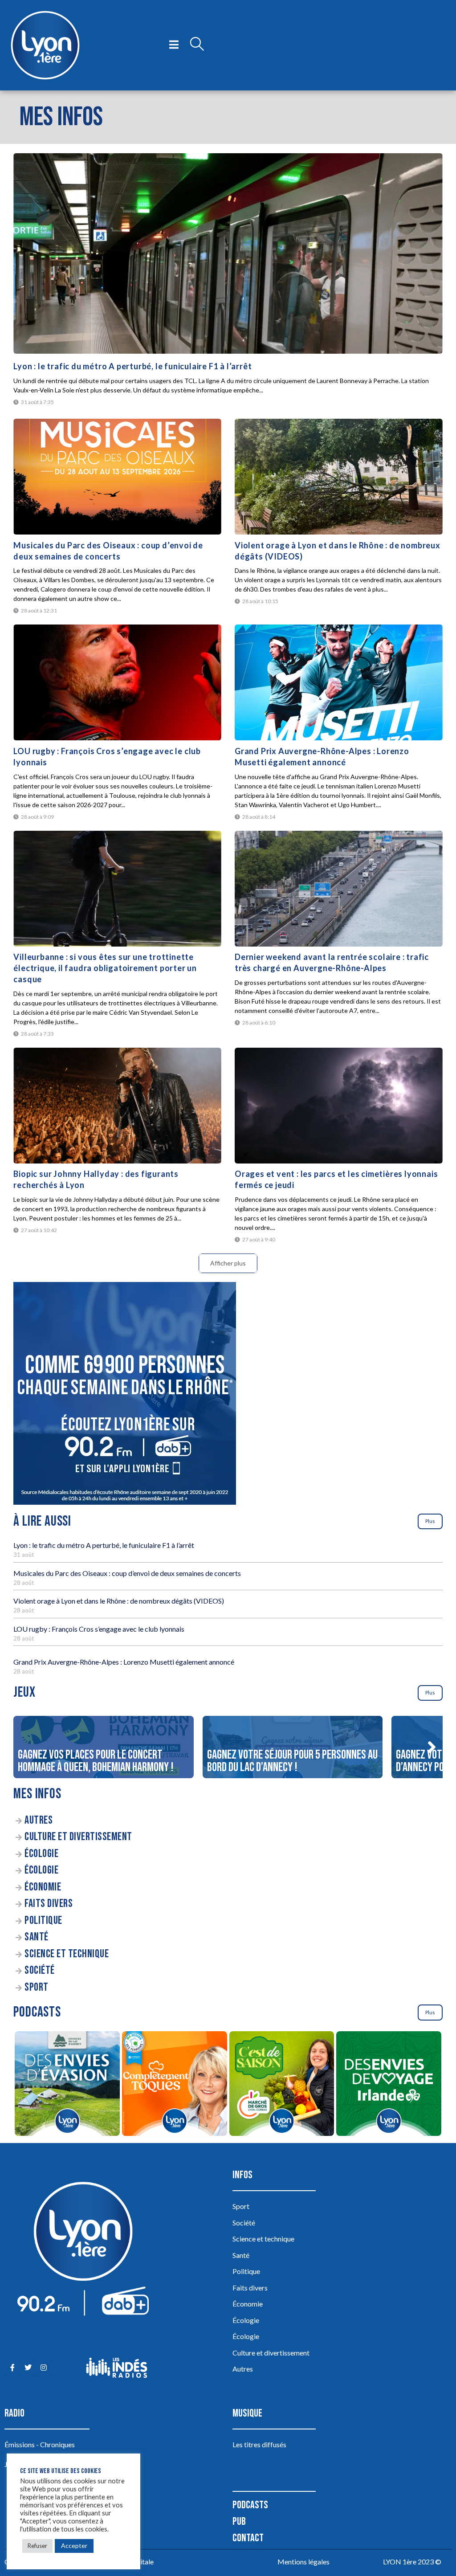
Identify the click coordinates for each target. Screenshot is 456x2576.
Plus (430, 1521)
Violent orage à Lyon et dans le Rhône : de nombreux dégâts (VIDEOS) (119, 1601)
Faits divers (49, 1904)
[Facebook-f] (12, 2368)
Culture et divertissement (78, 1837)
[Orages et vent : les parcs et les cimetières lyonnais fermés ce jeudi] (339, 1106)
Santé (37, 1937)
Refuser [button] (37, 2546)
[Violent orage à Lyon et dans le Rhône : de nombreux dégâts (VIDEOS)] (339, 477)
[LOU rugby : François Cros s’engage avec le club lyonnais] (117, 682)
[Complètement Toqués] (174, 2085)
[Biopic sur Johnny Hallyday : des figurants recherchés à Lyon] (117, 1106)
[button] (432, 1747)
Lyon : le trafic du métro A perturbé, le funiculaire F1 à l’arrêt (132, 366)
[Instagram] (43, 2368)
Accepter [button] (74, 2545)
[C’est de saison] (282, 2085)
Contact (248, 2538)
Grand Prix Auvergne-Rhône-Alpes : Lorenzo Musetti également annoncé (124, 1662)
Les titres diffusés (259, 2444)
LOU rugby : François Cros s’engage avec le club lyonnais (99, 1629)
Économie (43, 1887)
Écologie (41, 1854)
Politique (43, 1921)
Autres (39, 1820)
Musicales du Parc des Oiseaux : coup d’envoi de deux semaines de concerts (127, 1573)
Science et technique (67, 1954)
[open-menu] (174, 45)
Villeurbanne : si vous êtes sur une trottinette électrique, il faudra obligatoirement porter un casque (105, 968)
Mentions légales (303, 2562)
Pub (239, 2521)
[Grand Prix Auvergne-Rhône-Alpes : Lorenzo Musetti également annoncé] (339, 682)
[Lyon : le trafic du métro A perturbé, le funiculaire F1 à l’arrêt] (228, 253)
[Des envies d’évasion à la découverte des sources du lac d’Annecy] (67, 2085)
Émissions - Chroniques (40, 2444)
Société (40, 1970)
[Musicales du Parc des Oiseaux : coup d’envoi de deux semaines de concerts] (117, 477)
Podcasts (250, 2505)
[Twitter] (28, 2368)
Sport (37, 1987)
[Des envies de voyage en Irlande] (389, 2085)
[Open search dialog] (197, 45)
